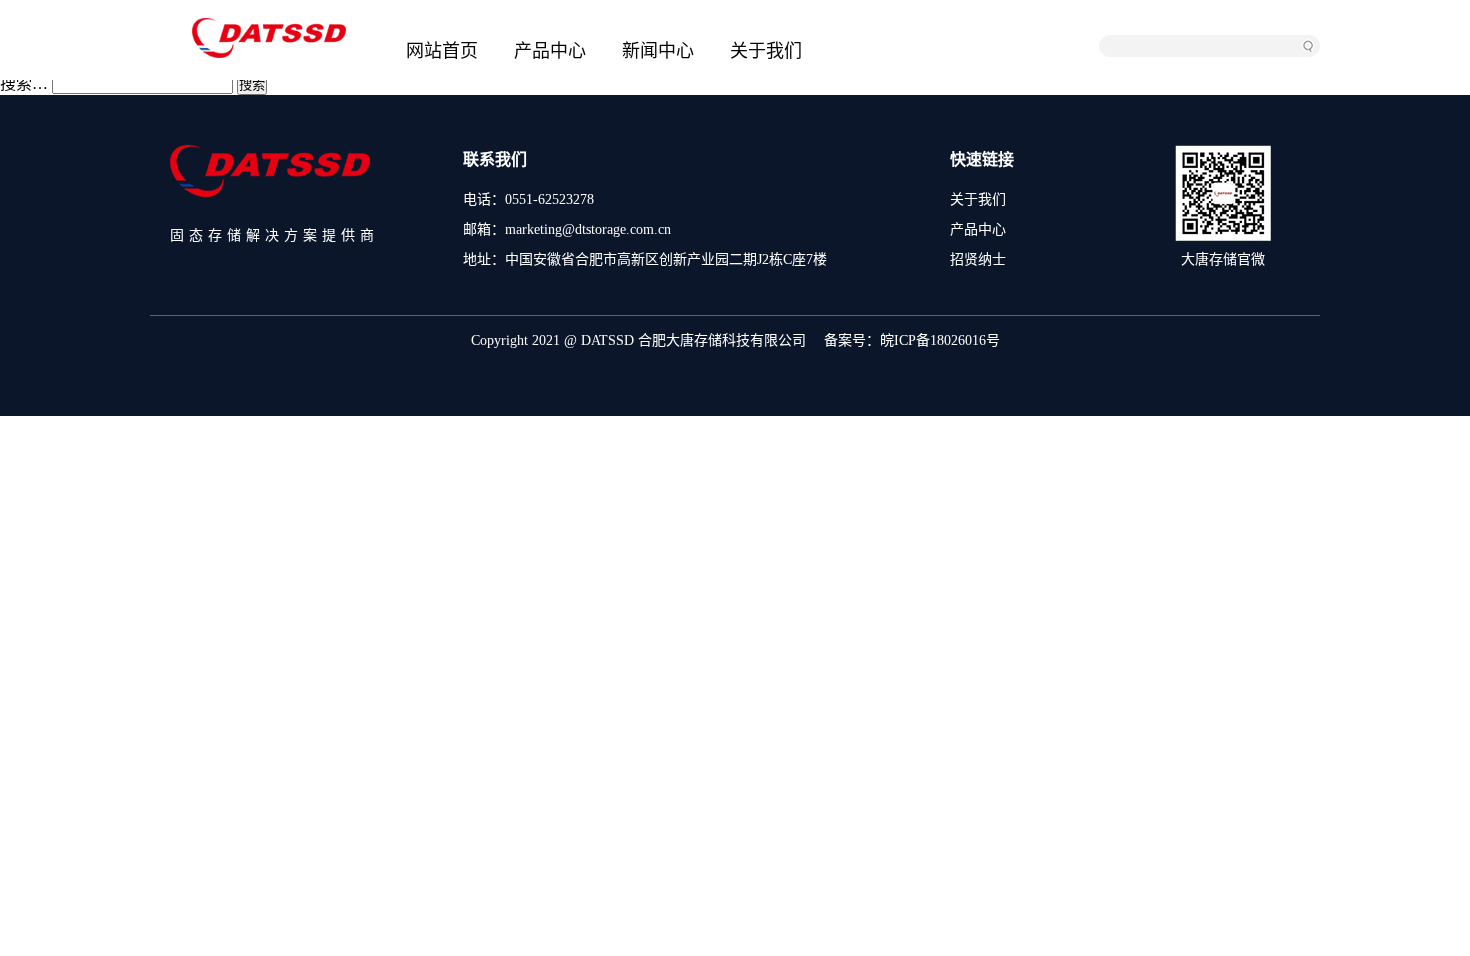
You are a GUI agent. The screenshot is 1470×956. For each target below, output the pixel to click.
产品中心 (550, 51)
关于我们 (766, 51)
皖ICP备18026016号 (940, 340)
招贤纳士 (978, 259)
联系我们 (495, 159)
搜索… (24, 83)
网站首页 (442, 51)
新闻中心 (658, 51)
